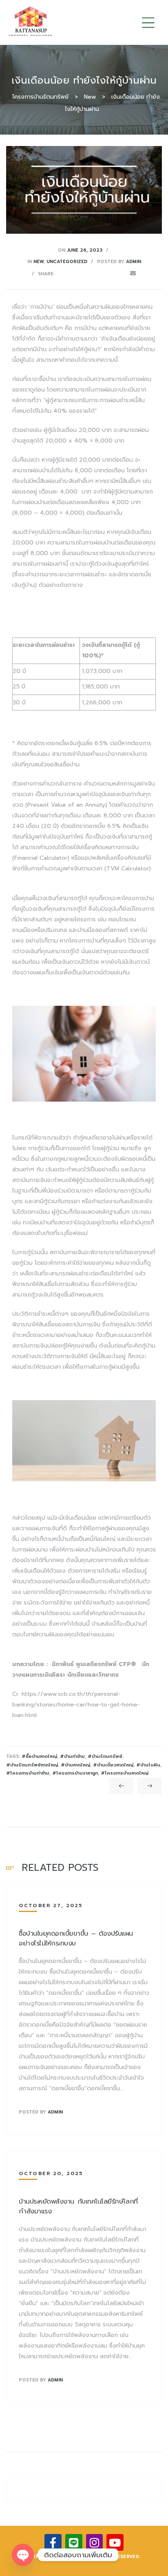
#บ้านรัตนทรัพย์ (105, 1756)
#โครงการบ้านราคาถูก (75, 1773)
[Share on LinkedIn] (85, 273)
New (39, 262)
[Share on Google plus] (109, 273)
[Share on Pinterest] (121, 273)
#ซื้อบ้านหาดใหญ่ (39, 1756)
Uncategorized (67, 262)
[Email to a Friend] (133, 273)
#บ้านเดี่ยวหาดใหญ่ (113, 1765)
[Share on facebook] (62, 273)
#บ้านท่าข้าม (72, 1756)
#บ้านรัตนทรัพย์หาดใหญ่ (32, 1765)
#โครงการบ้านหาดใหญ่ (125, 1773)
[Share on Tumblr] (97, 273)
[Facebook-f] (53, 2543)
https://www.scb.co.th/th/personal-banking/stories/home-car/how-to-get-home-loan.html (76, 1705)
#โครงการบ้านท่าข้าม (28, 1773)
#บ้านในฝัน (148, 1765)
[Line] (74, 2543)
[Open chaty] (23, 2555)
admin (134, 262)
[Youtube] (115, 2543)
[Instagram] (95, 2543)
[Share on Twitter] (73, 273)
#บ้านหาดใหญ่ (75, 1765)
